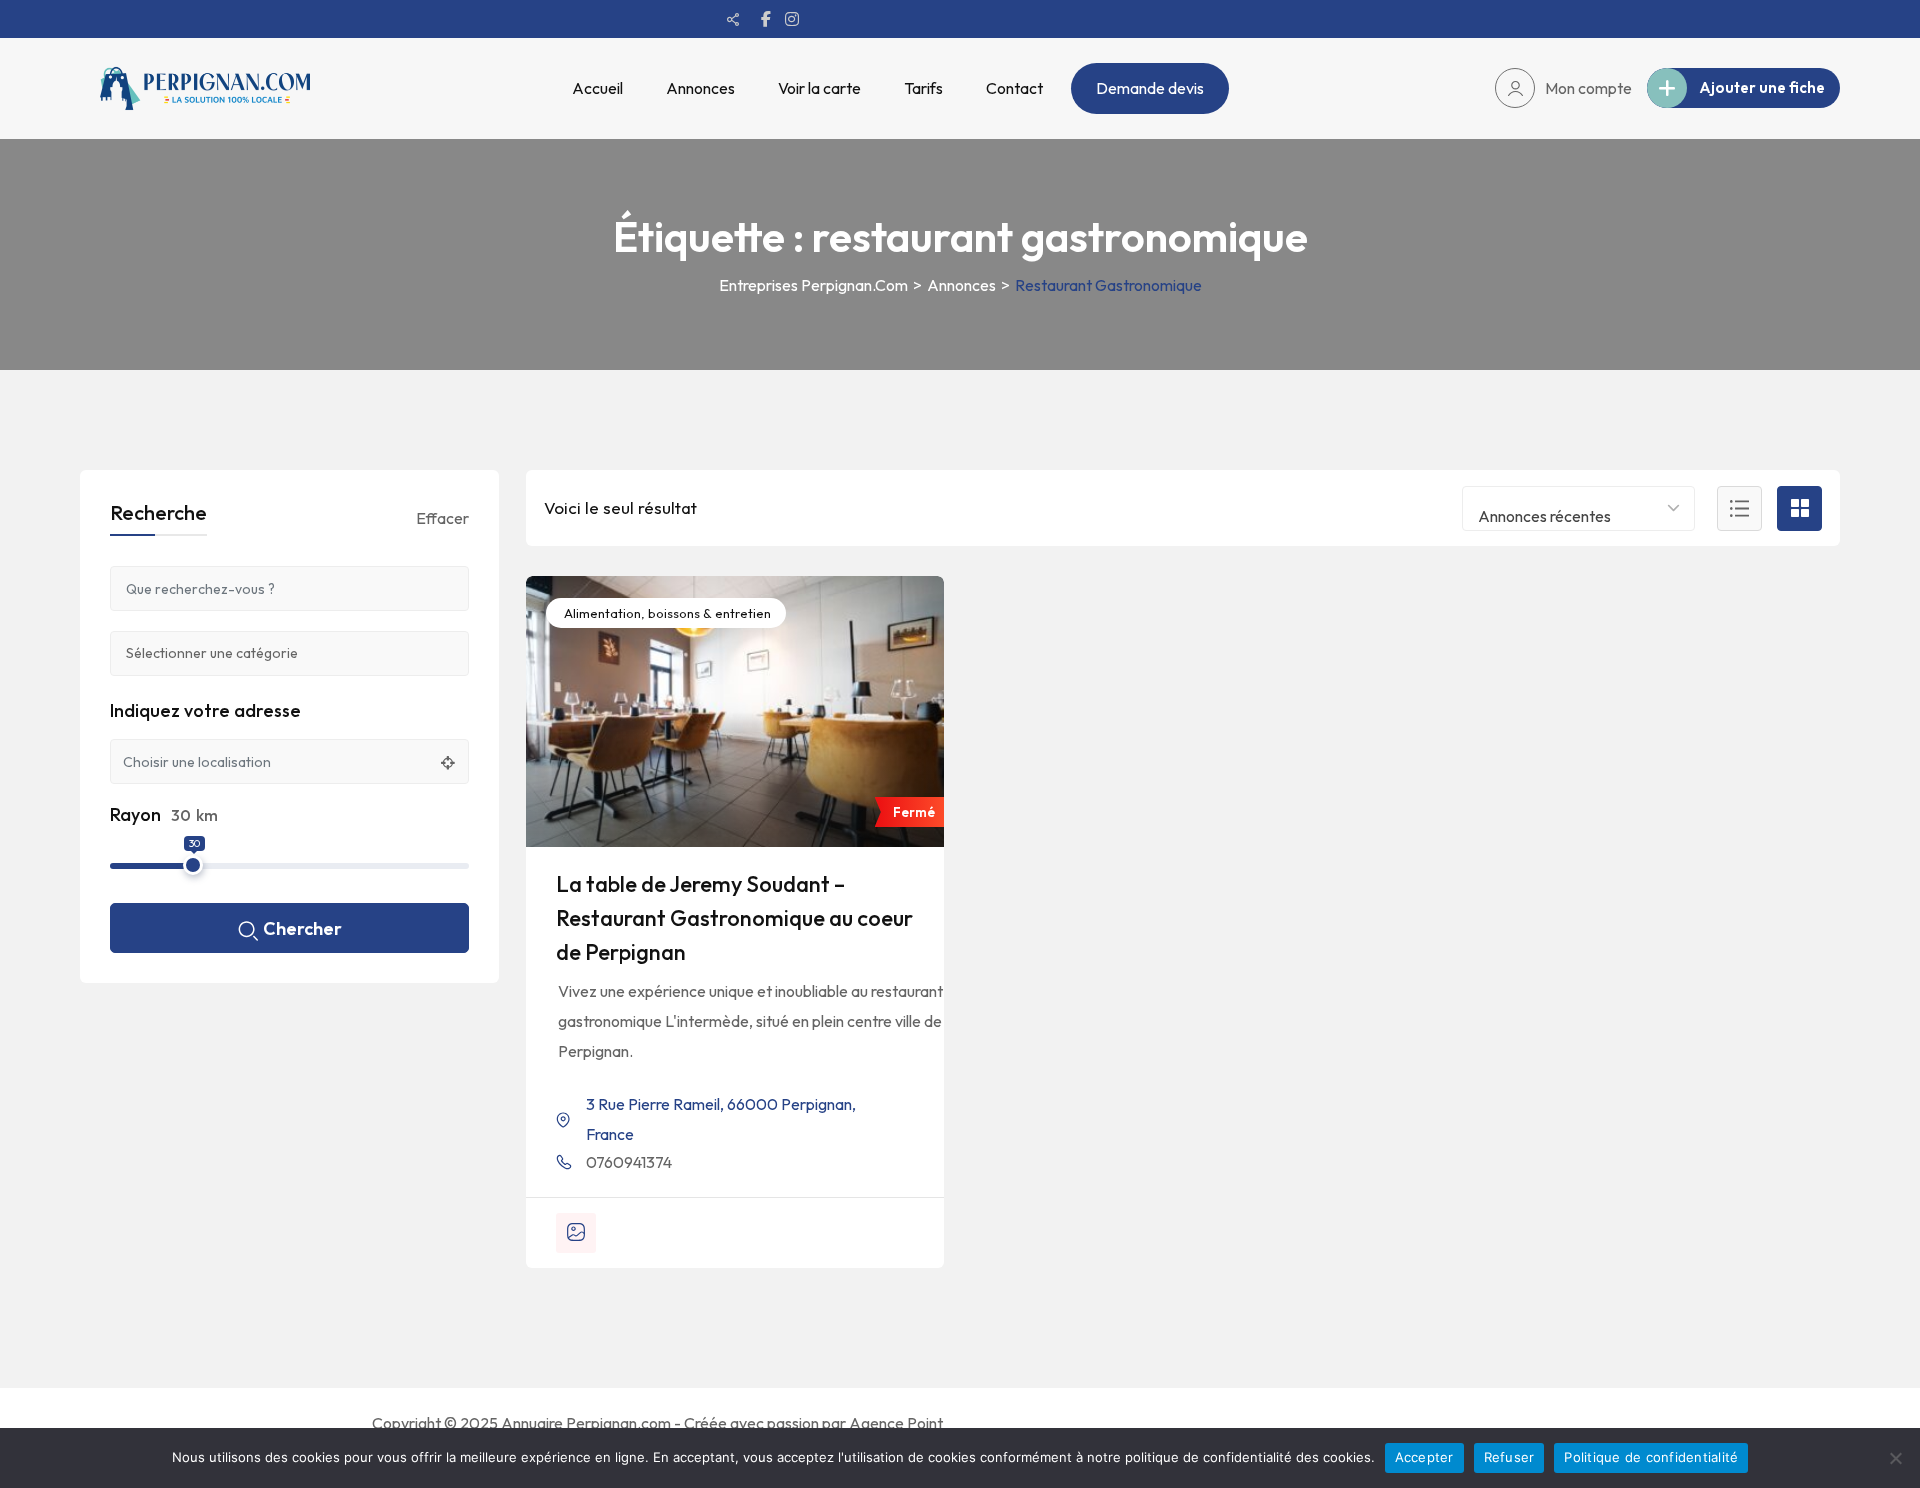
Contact (1014, 88)
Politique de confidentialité (1651, 1457)
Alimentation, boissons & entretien (666, 613)
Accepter (1424, 1457)
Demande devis (1150, 88)
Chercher (302, 928)
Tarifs (923, 88)
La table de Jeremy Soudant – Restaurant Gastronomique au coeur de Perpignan (734, 918)
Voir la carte (819, 88)
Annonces (700, 88)
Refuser (1509, 1457)
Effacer (442, 518)
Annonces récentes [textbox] (1544, 516)
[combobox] (1578, 508)
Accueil (597, 88)
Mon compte (1588, 88)
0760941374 (629, 1162)
